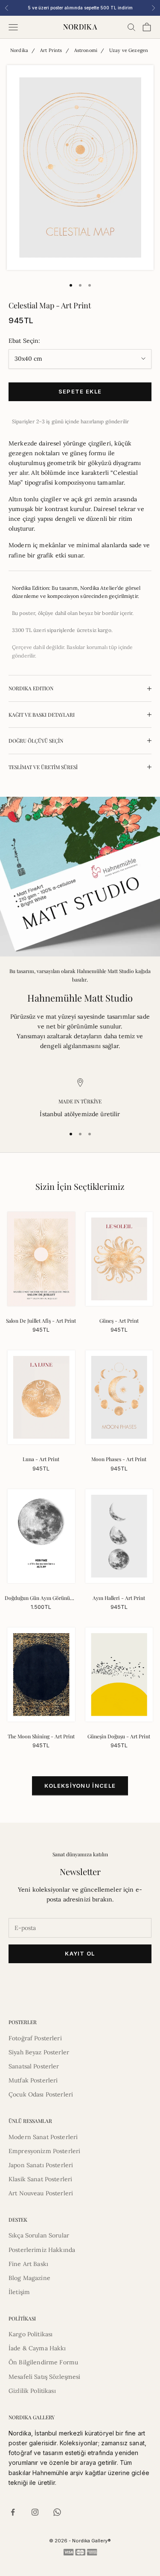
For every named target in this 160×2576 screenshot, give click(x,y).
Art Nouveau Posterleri (41, 2193)
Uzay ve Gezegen (129, 50)
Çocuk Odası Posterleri (41, 2094)
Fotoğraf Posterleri (35, 2038)
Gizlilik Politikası (32, 2391)
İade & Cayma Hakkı (37, 2348)
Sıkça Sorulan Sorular (39, 2235)
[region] (80, 1098)
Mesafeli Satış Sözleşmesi (45, 2377)
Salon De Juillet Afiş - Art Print (41, 1321)
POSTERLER (23, 2022)
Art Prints (51, 50)
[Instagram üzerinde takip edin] (35, 2512)
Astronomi (86, 50)
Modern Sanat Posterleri (43, 2137)
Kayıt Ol (80, 1953)
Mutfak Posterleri (33, 2080)
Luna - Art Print (41, 1459)
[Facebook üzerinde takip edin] (13, 2512)
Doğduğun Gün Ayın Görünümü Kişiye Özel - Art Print (41, 1598)
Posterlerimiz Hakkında (42, 2250)
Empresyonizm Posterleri (44, 2151)
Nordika (19, 50)
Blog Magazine (29, 2278)
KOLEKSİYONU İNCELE (80, 1786)
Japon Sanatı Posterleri (41, 2165)
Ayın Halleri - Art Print (119, 1598)
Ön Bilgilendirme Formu (43, 2362)
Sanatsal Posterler (34, 2066)
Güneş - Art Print (119, 1321)
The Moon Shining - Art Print (41, 1736)
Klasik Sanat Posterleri (40, 2179)
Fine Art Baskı (28, 2264)
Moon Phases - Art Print (119, 1459)
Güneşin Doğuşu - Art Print (119, 1736)
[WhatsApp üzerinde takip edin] (57, 2512)
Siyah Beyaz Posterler (39, 2052)
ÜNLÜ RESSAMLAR (30, 2121)
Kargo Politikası (31, 2334)
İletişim (19, 2292)
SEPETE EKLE (80, 391)
